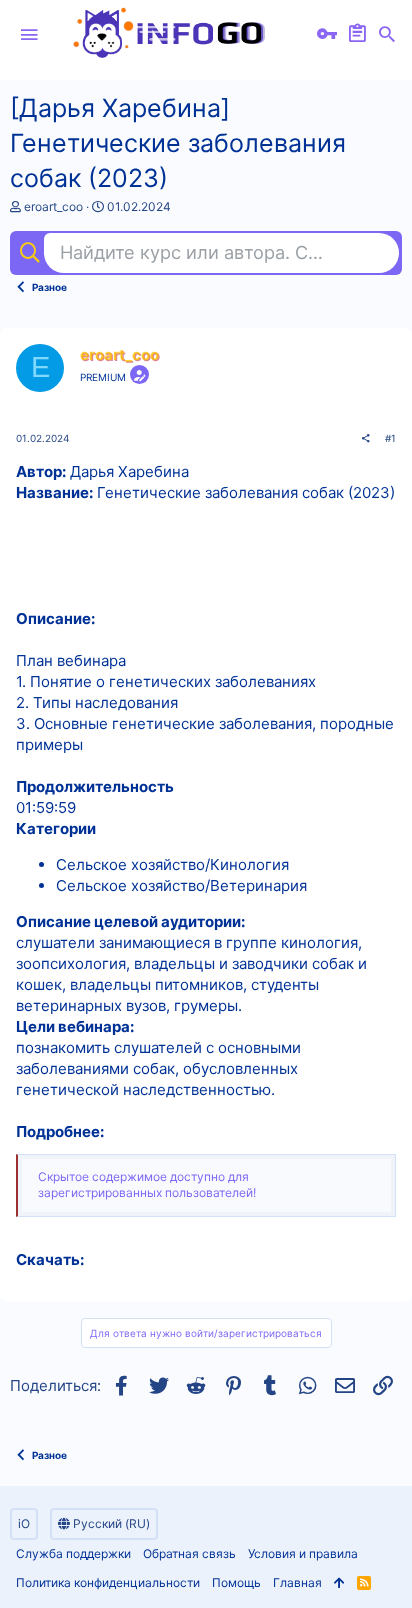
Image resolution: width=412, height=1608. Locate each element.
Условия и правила (303, 1553)
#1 (390, 438)
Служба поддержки (73, 1553)
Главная (297, 1582)
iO (24, 1523)
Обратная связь (189, 1553)
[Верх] (339, 1583)
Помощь (236, 1582)
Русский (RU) (110, 1523)
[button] (29, 35)
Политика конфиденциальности (108, 1582)
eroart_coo (53, 206)
